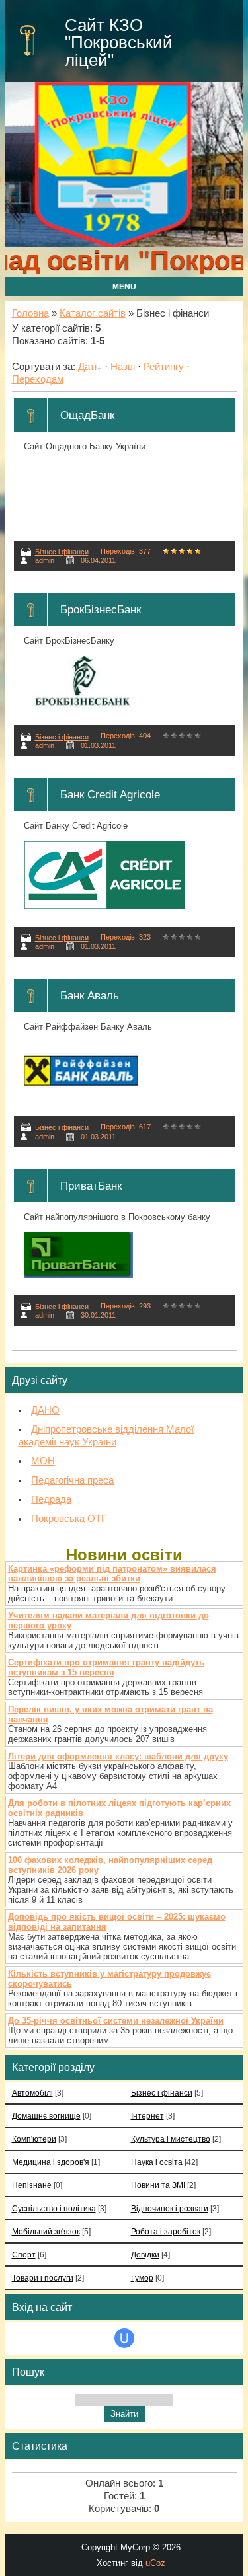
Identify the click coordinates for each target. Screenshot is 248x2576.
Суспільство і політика (54, 2208)
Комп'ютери (34, 2139)
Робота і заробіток (166, 2231)
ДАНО (45, 1410)
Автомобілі (32, 2093)
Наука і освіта (157, 2162)
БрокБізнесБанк (101, 609)
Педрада (51, 1499)
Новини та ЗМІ (158, 2185)
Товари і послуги (43, 2278)
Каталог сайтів (93, 313)
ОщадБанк (87, 415)
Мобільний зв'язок (46, 2231)
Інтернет (147, 2116)
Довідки (145, 2254)
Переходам (38, 379)
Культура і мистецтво (171, 2139)
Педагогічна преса (72, 1480)
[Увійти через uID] (124, 2338)
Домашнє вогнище (46, 2116)
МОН (43, 1461)
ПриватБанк (91, 1186)
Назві (123, 367)
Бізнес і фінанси (62, 552)
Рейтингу (164, 367)
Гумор (142, 2278)
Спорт (24, 2254)
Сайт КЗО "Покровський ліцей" (119, 43)
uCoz (155, 2563)
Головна (30, 313)
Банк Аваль (90, 995)
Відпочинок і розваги (170, 2208)
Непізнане (32, 2185)
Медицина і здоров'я (51, 2162)
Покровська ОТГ (69, 1519)
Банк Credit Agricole (110, 794)
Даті (87, 367)
